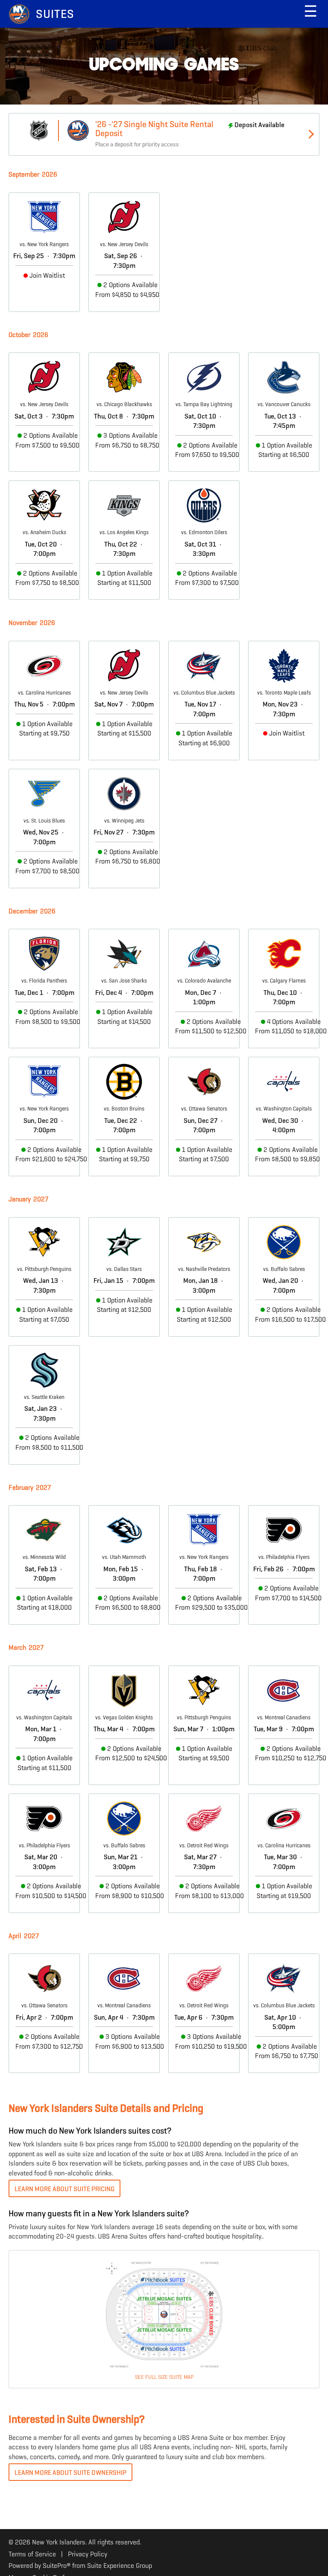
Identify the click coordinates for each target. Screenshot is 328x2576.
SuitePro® (57, 2566)
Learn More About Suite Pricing (64, 2189)
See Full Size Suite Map (164, 2377)
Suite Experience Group (120, 2566)
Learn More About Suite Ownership (70, 2473)
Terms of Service (32, 2554)
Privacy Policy (88, 2554)
